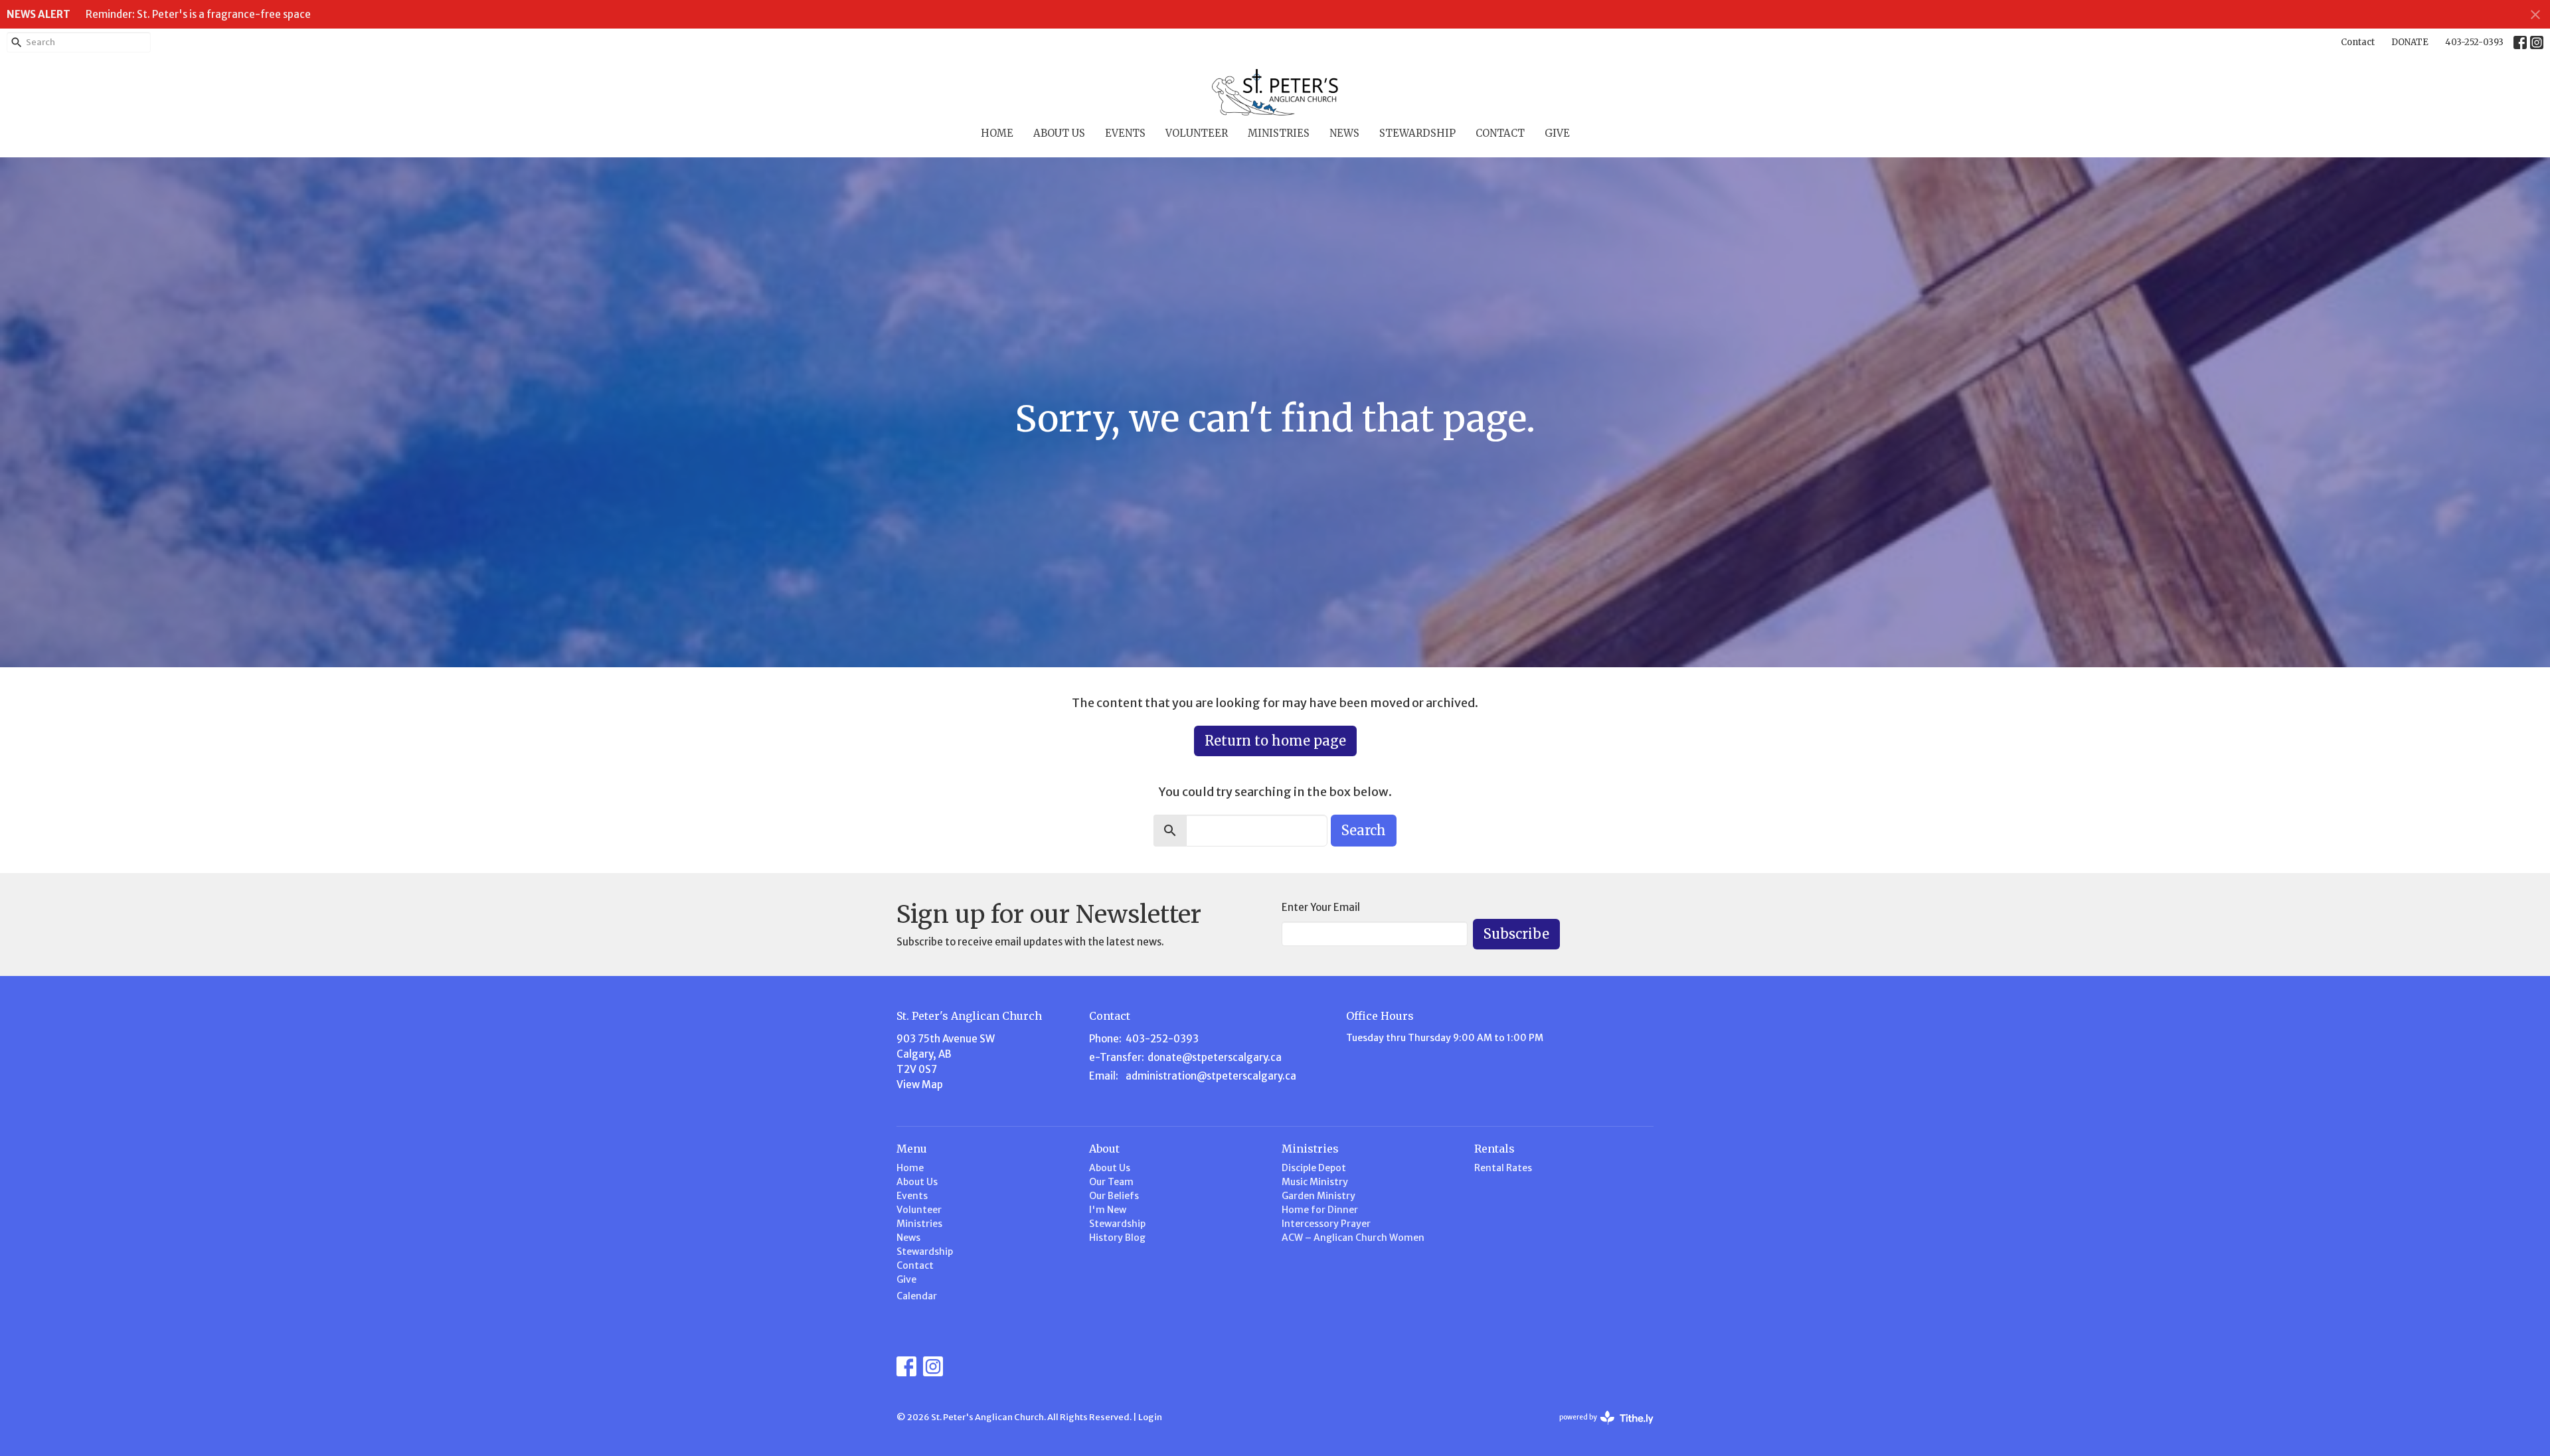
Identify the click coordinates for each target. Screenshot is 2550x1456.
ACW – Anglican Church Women (1353, 1238)
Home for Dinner (1320, 1210)
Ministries (1279, 133)
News (1344, 133)
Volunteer (1197, 133)
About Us (1059, 133)
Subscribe (1516, 934)
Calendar (917, 1296)
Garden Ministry (1318, 1196)
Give (1557, 133)
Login (1150, 1417)
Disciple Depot (1314, 1168)
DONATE (2410, 42)
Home (997, 133)
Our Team (1111, 1182)
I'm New (1108, 1210)
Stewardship (1417, 133)
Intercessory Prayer (1326, 1224)
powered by (1600, 1428)
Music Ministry (1315, 1182)
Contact (2358, 42)
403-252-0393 (2474, 42)
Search (1364, 830)
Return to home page (1275, 741)
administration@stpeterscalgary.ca (1211, 1076)
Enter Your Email (1321, 907)
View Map (920, 1085)
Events (1125, 133)
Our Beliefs (1114, 1196)
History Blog (1117, 1238)
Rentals (1494, 1149)
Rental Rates (1503, 1168)
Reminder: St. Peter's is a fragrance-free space (198, 14)
